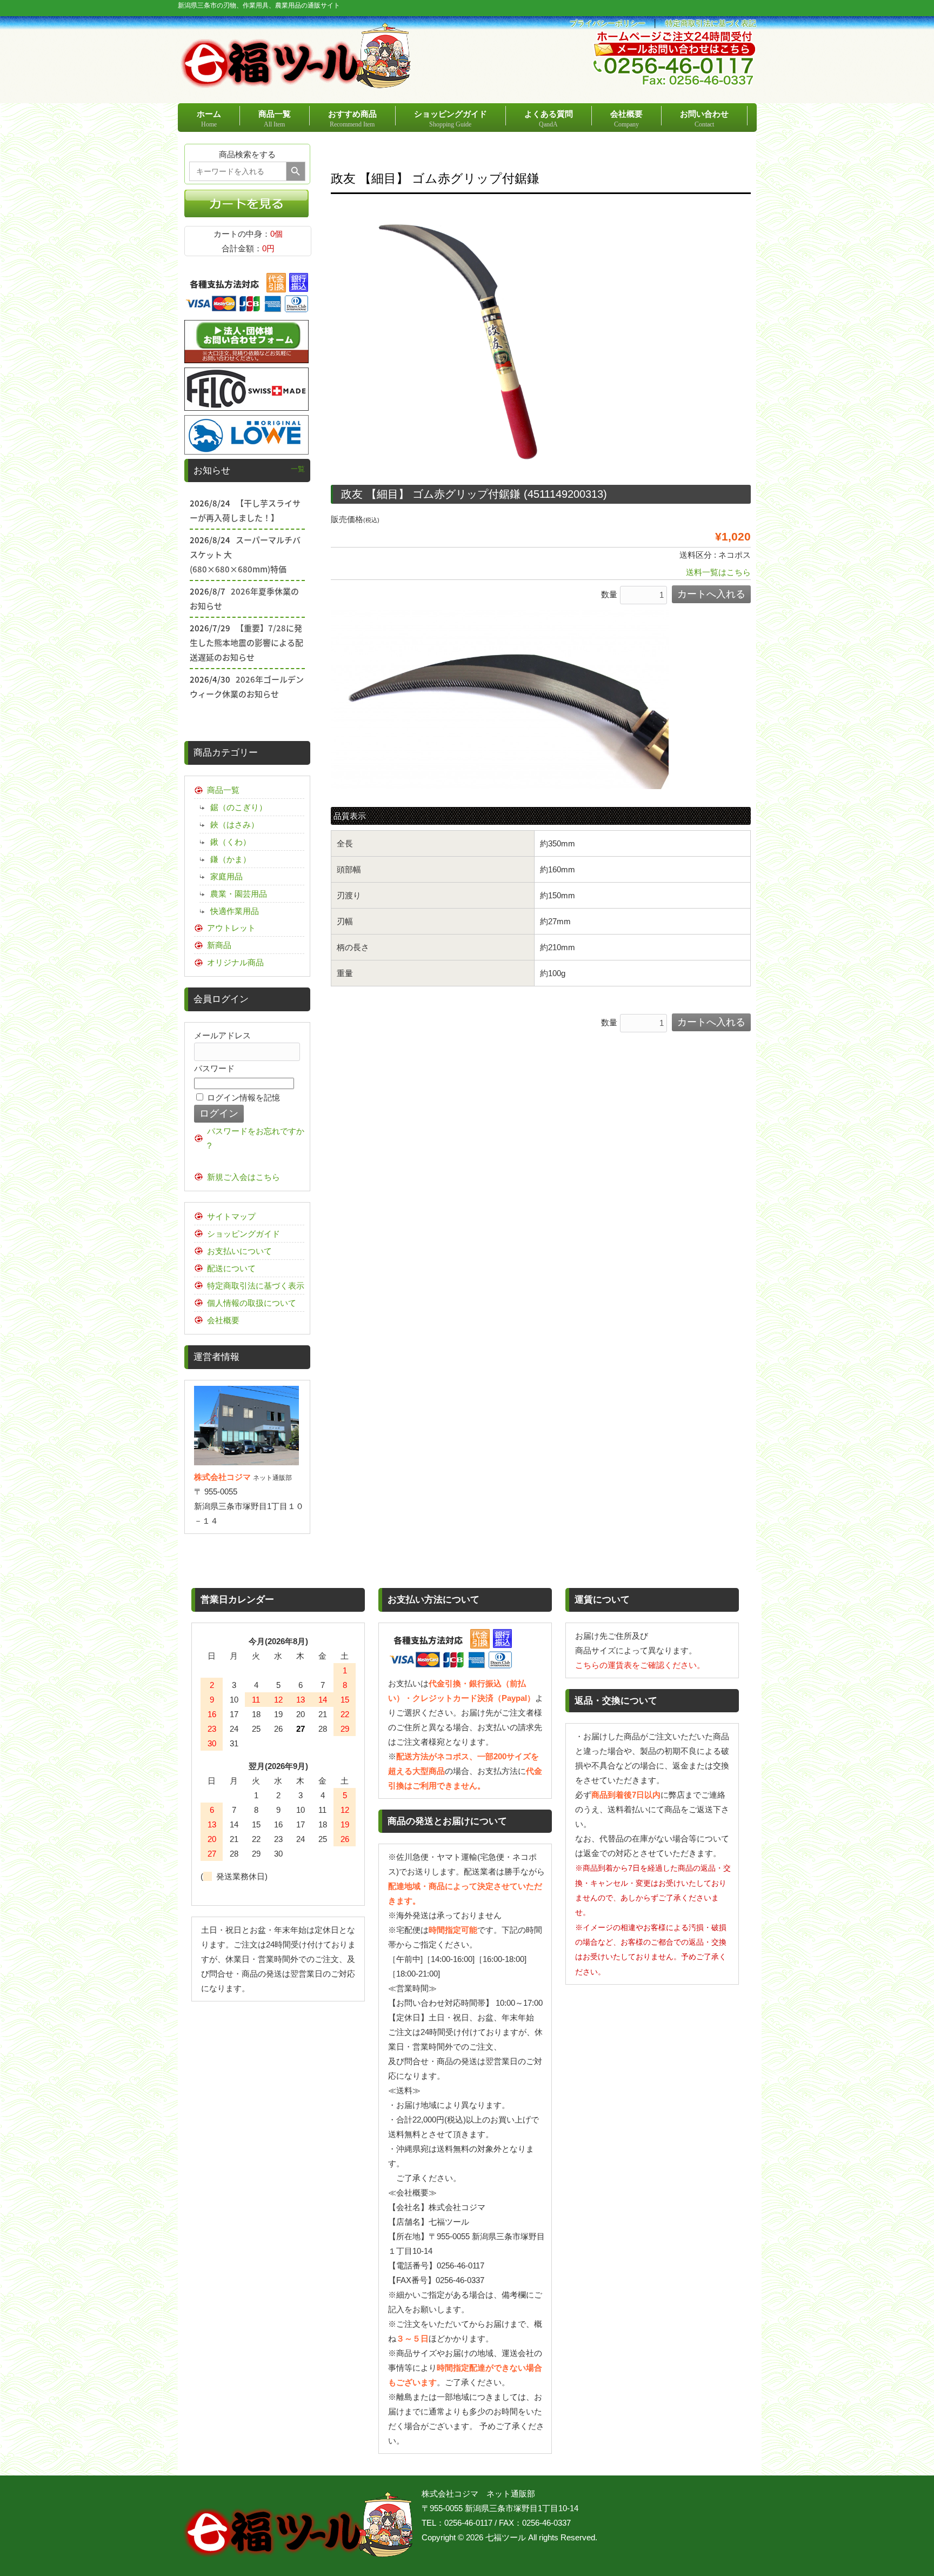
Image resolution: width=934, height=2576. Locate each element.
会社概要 (223, 1320)
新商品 (219, 945)
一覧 (298, 469)
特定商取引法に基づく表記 (711, 24)
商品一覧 (223, 790)
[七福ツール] (296, 84)
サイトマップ (231, 1216)
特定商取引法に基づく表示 (256, 1286)
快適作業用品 (235, 911)
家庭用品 (226, 876)
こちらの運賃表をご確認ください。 (640, 1665)
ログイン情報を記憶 (242, 1097)
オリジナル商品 (235, 962)
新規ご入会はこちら (243, 1177)
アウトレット (231, 928)
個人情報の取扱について (252, 1303)
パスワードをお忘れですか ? (256, 1138)
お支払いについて (239, 1251)
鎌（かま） (231, 859)
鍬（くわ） (231, 842)
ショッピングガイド (243, 1234)
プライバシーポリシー (608, 24)
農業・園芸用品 (239, 894)
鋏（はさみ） (235, 825)
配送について (231, 1268)
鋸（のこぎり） (239, 807)
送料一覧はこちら (718, 572)
